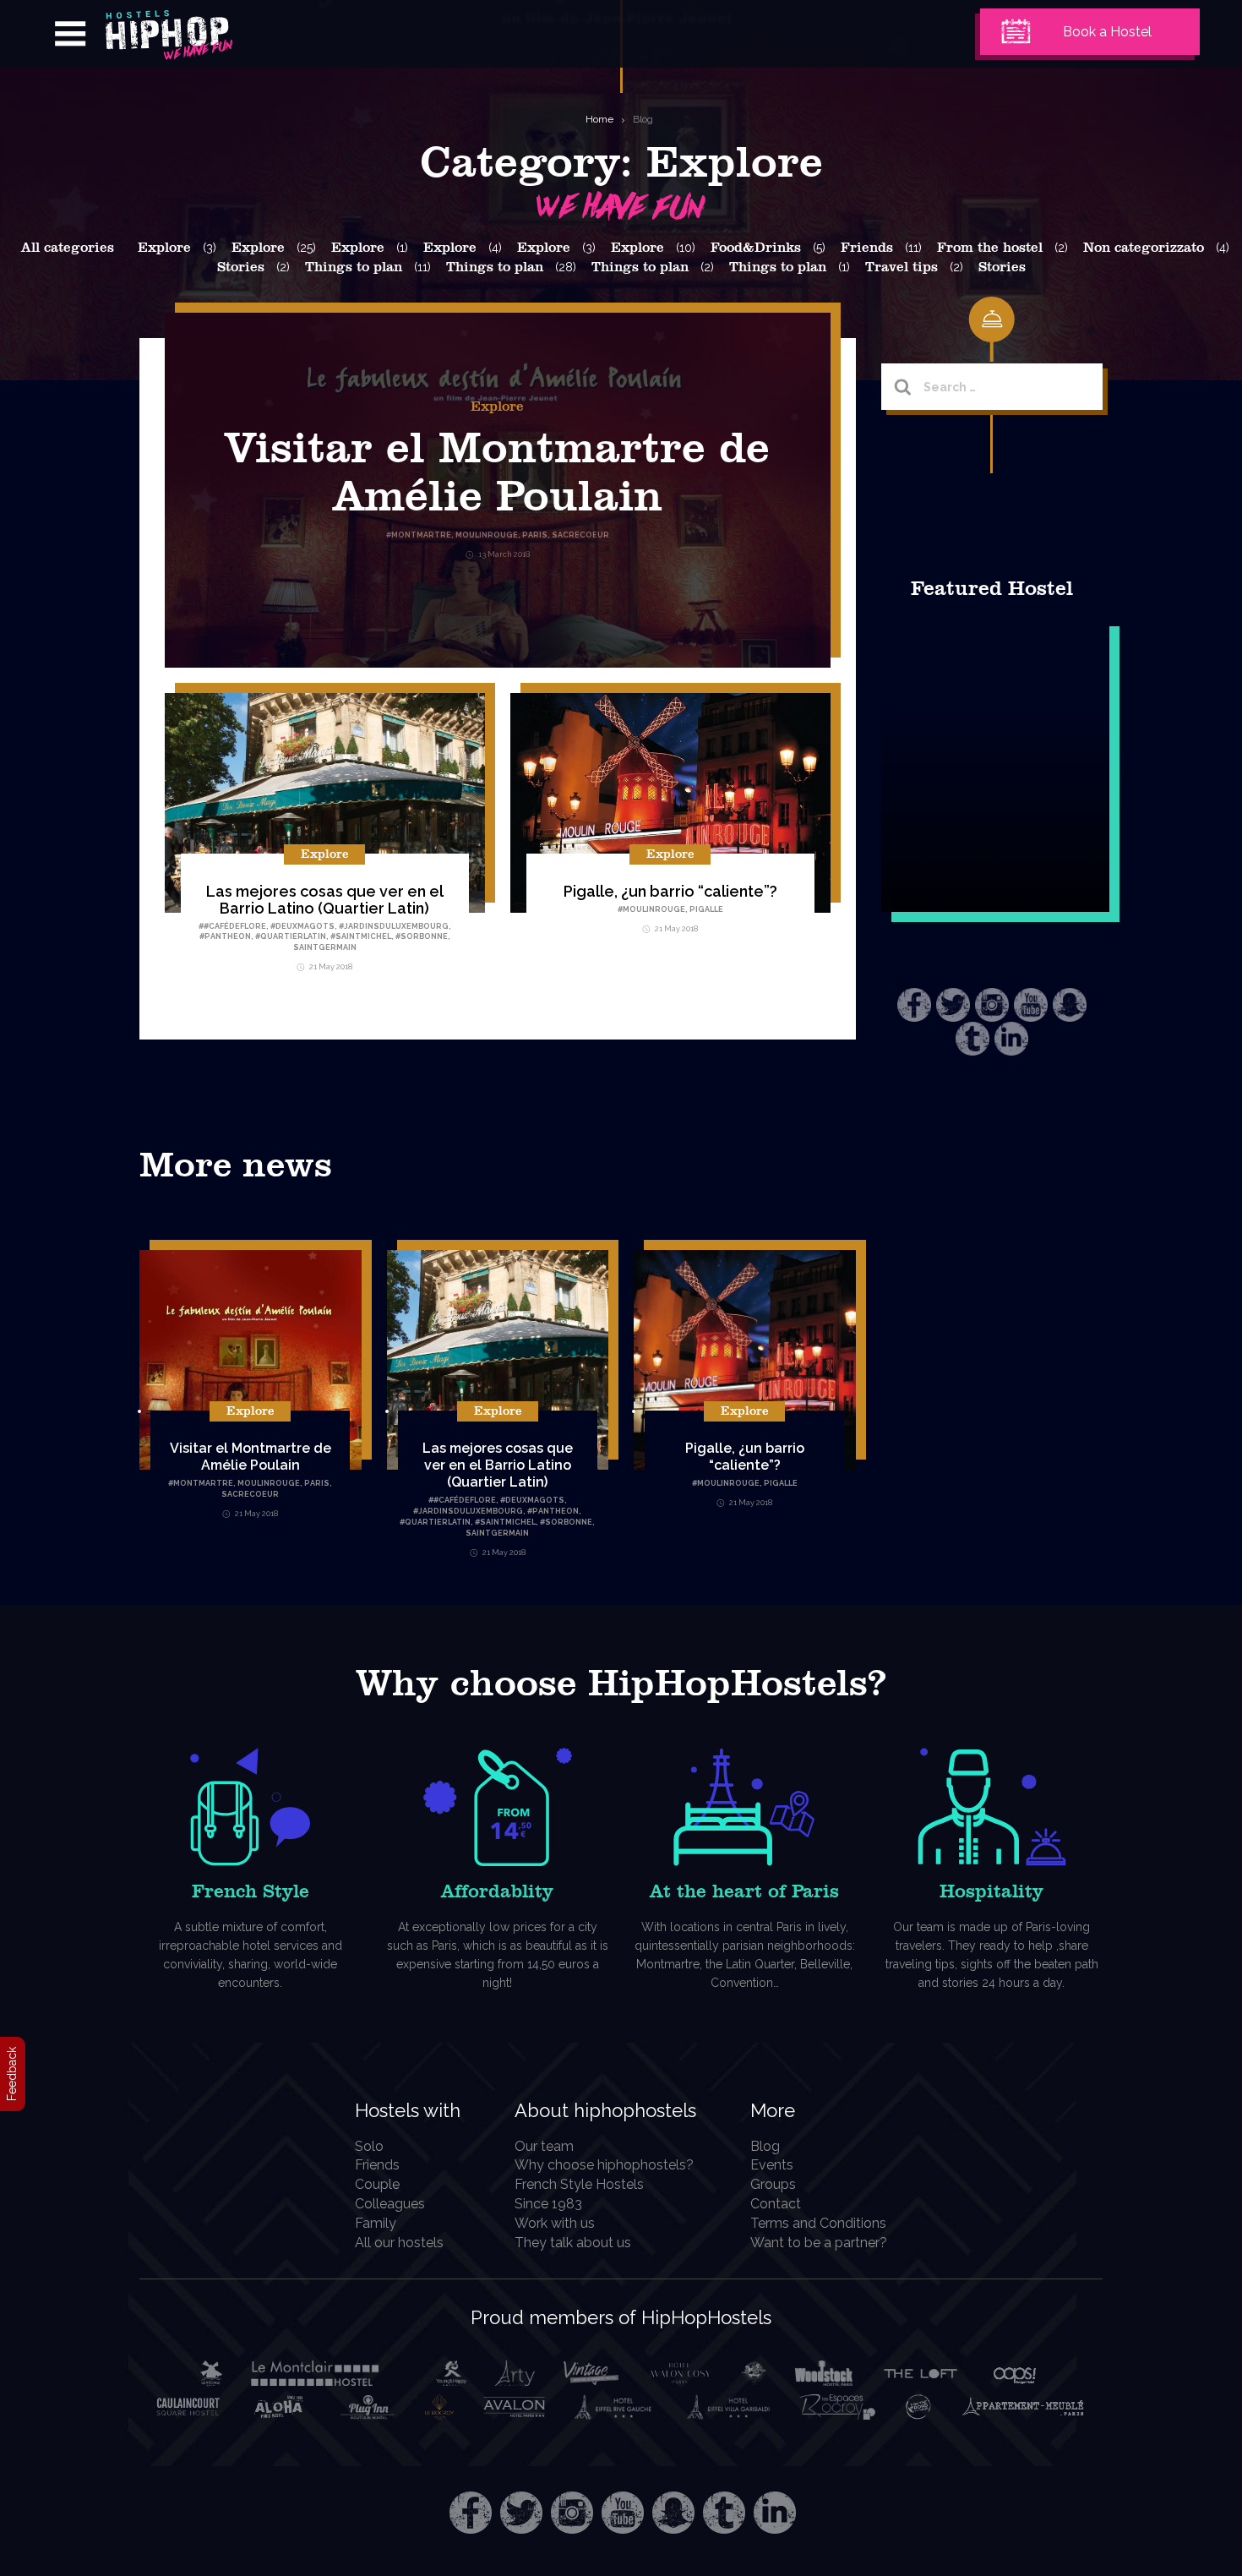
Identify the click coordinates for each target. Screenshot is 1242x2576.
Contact (776, 2204)
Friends (867, 248)
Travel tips (902, 267)
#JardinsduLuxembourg (394, 926)
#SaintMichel (361, 936)
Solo (369, 2146)
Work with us (555, 2223)
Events (772, 2165)
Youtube (1031, 1005)
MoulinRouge (654, 909)
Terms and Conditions (818, 2223)
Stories (241, 267)
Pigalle (706, 909)
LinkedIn (1011, 1039)
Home (599, 119)
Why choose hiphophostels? (604, 2165)
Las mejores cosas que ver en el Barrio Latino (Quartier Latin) (325, 900)
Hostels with (408, 2110)
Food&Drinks (756, 248)
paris (317, 1483)
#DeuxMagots (302, 926)
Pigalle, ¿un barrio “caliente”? (670, 891)
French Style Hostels (579, 2184)
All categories (68, 248)
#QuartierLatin (291, 936)
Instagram (992, 1005)
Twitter (953, 1005)
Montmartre (203, 1483)
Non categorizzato (1144, 248)
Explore (164, 248)
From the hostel (990, 248)
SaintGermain (325, 947)
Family (376, 2223)
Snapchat (1070, 1005)
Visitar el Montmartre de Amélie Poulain (251, 1457)
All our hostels (399, 2243)
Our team (544, 2146)
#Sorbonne (422, 936)
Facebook (914, 1005)
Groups (773, 2184)
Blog (643, 119)
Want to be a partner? (819, 2243)
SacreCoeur (250, 1494)
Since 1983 (548, 2204)
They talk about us (573, 2243)
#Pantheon (225, 936)
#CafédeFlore (235, 926)
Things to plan (354, 267)
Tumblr (972, 1039)
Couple (377, 2184)
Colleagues (390, 2204)
